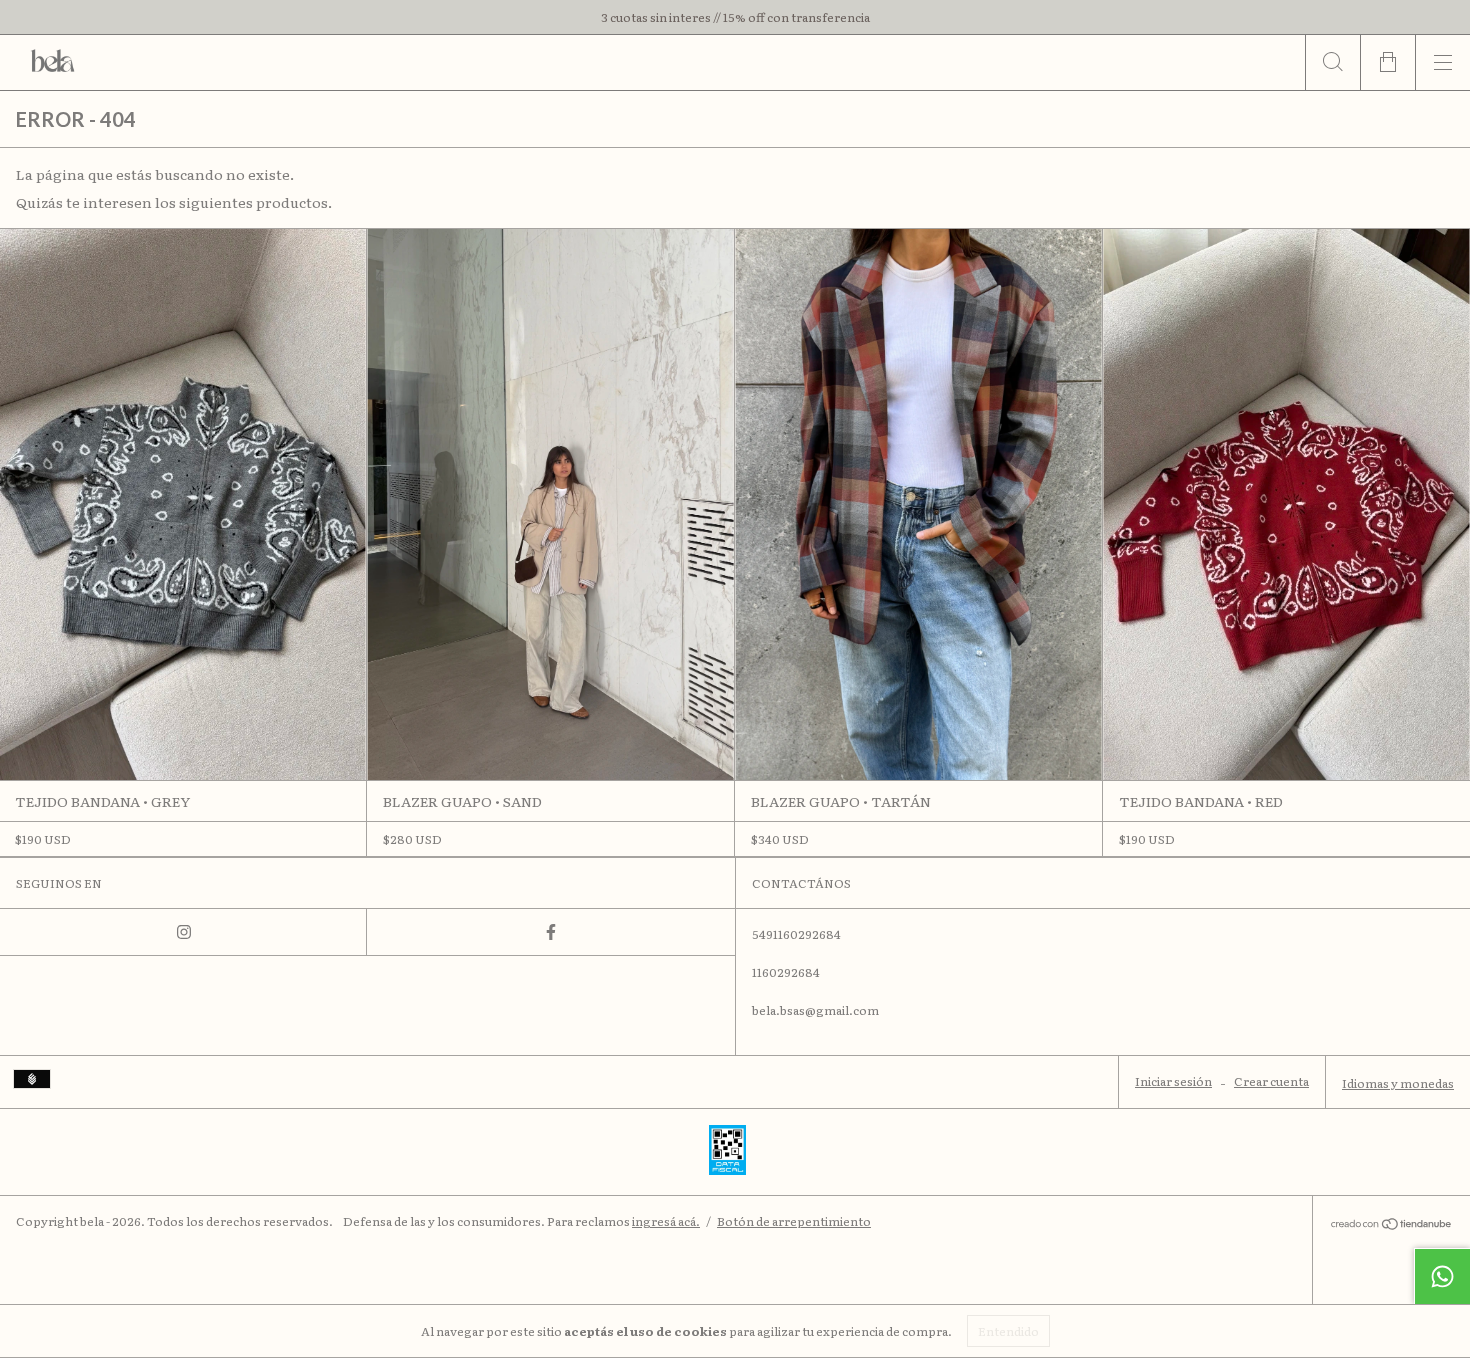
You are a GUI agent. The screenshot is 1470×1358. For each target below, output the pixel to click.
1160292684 (786, 972)
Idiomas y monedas (1398, 1083)
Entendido (1008, 1331)
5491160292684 (796, 934)
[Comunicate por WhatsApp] (1442, 1276)
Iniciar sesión (1173, 1081)
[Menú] (1442, 62)
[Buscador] (1332, 62)
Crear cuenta (1271, 1081)
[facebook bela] (550, 932)
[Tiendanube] (1391, 1225)
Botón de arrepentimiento (794, 1221)
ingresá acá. (666, 1221)
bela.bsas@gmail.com (815, 1010)
